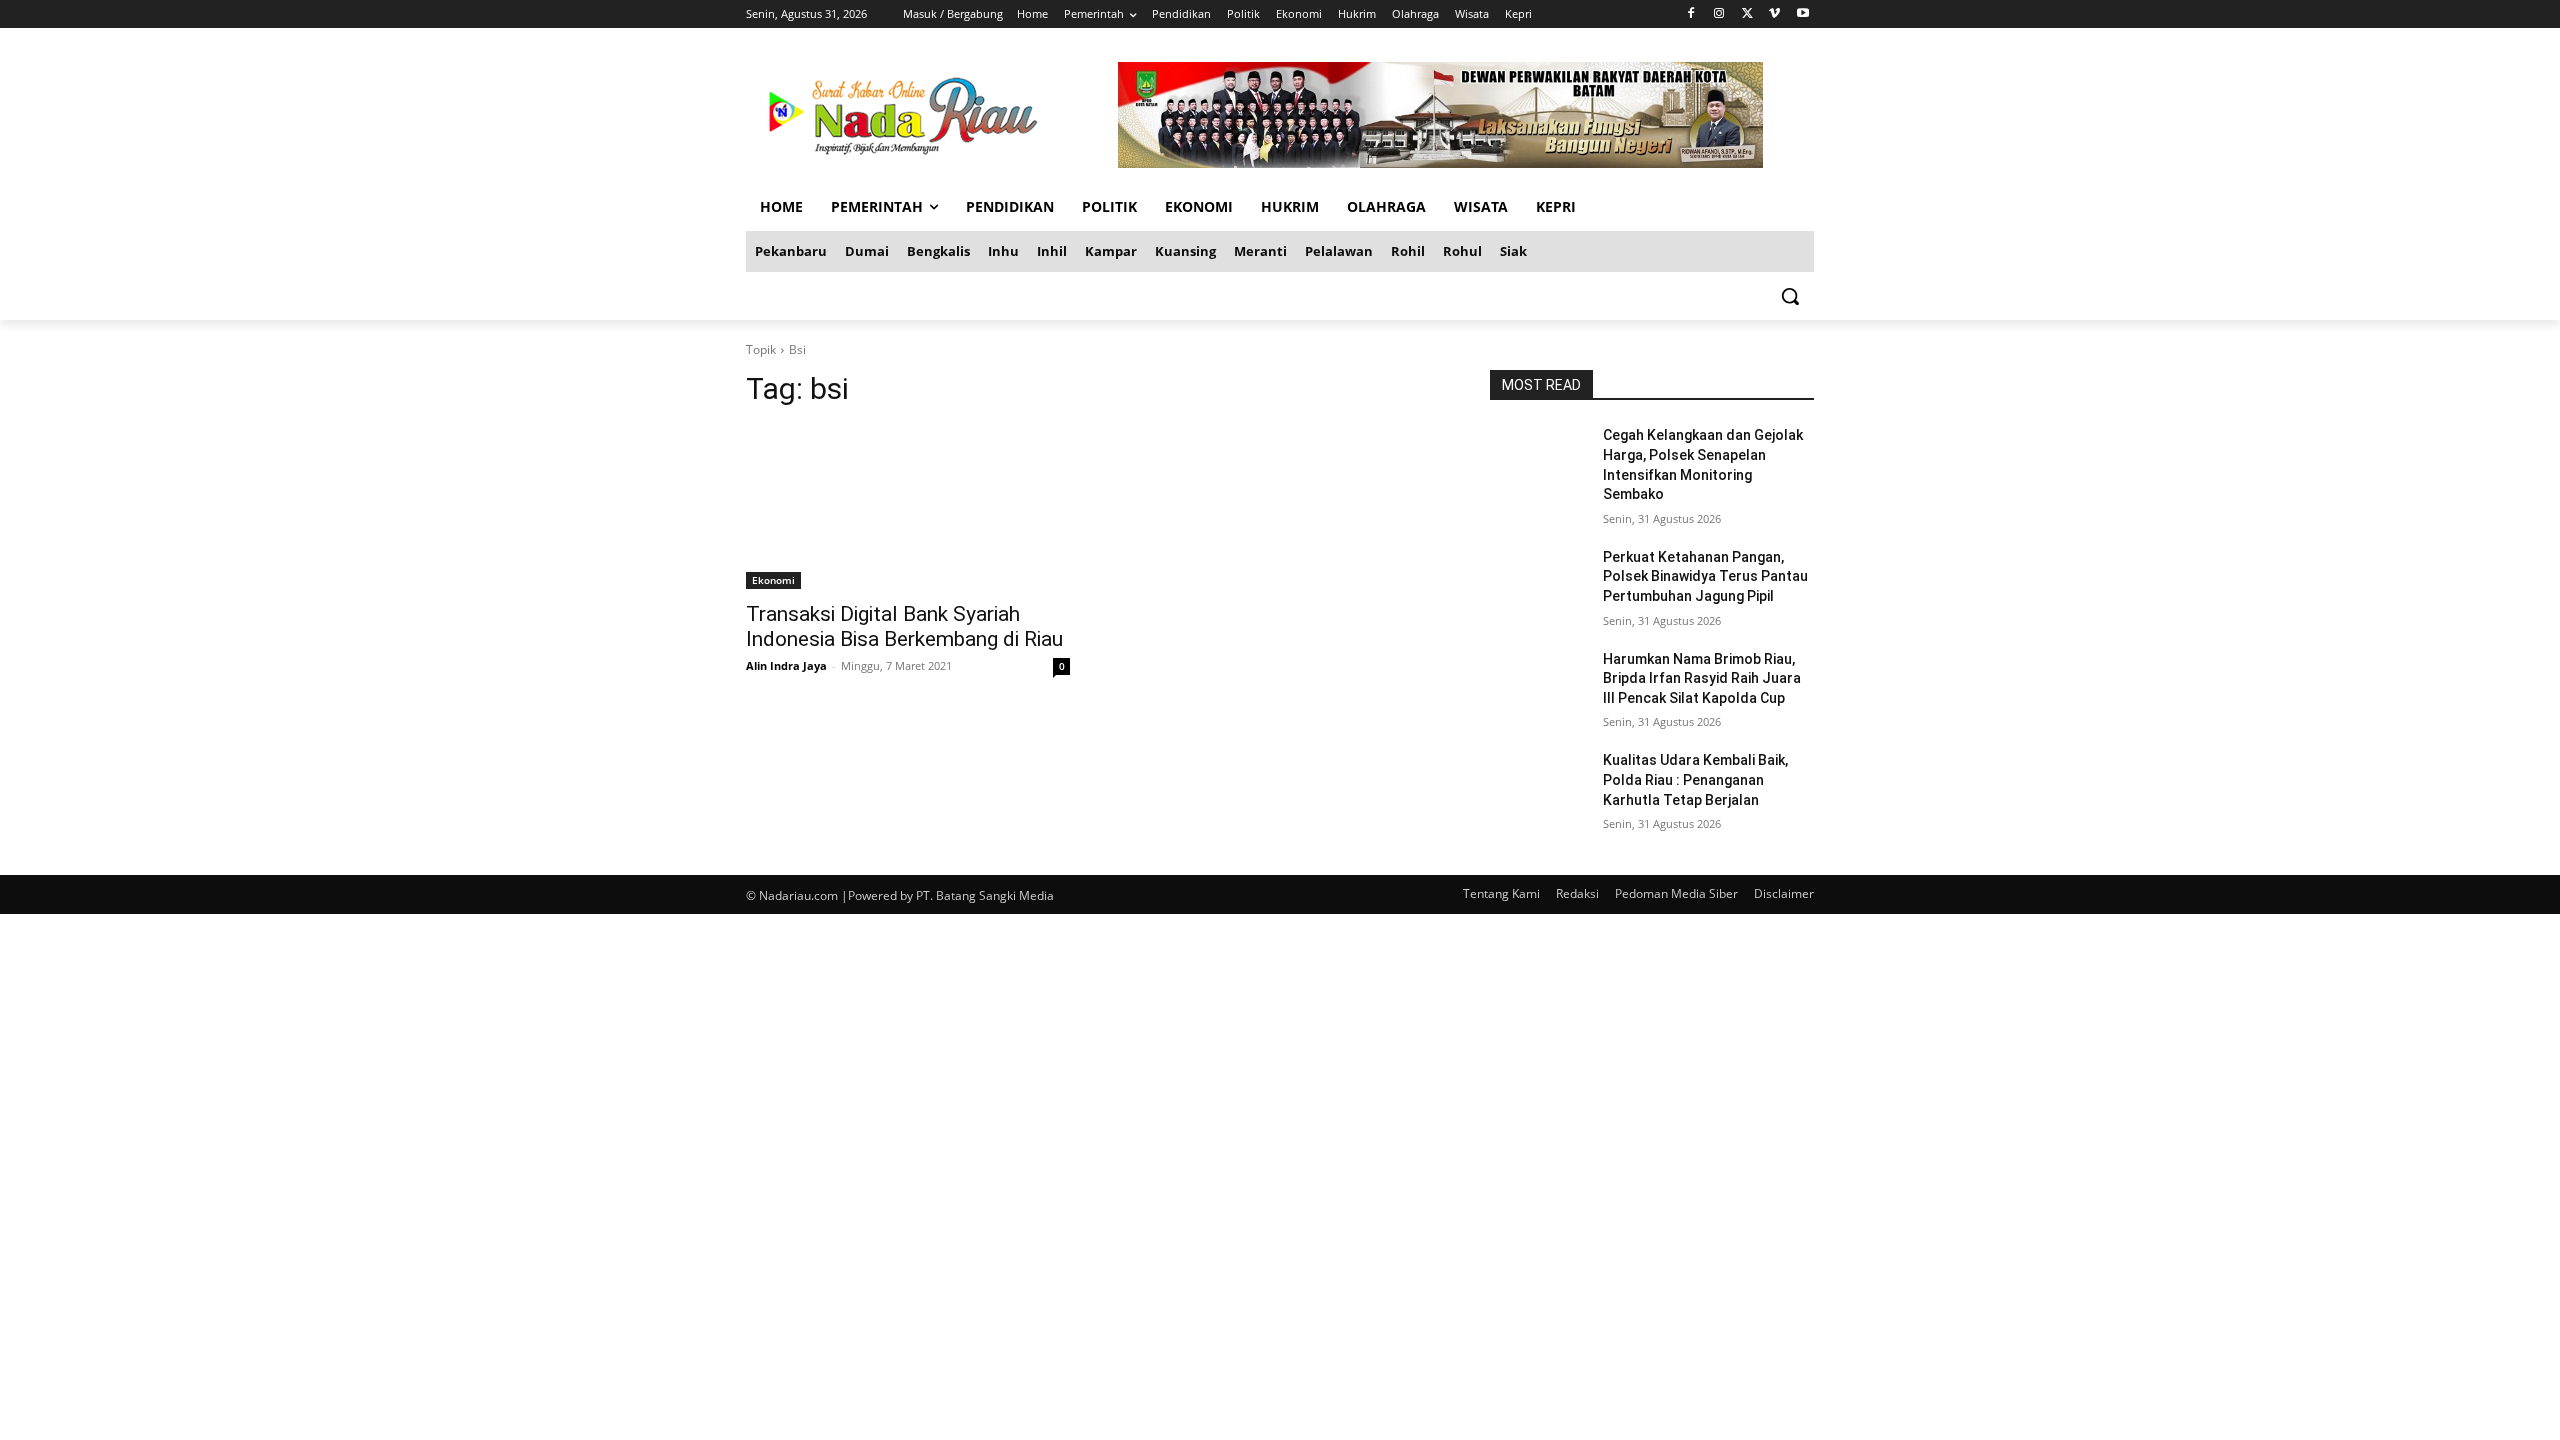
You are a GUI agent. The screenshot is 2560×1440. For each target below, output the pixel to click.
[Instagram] (1719, 14)
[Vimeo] (1774, 14)
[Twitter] (1747, 14)
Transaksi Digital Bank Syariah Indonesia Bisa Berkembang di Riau (904, 626)
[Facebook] (1691, 14)
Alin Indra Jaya (786, 665)
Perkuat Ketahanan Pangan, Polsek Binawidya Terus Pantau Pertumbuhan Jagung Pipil (1705, 576)
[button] (1790, 296)
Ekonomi (773, 580)
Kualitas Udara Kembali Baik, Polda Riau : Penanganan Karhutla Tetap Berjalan (1695, 779)
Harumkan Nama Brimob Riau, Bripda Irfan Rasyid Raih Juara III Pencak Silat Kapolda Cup (1702, 678)
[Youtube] (1802, 14)
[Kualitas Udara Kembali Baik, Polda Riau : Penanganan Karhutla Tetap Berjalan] (1538, 785)
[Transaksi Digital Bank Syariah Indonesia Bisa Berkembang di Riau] (908, 508)
